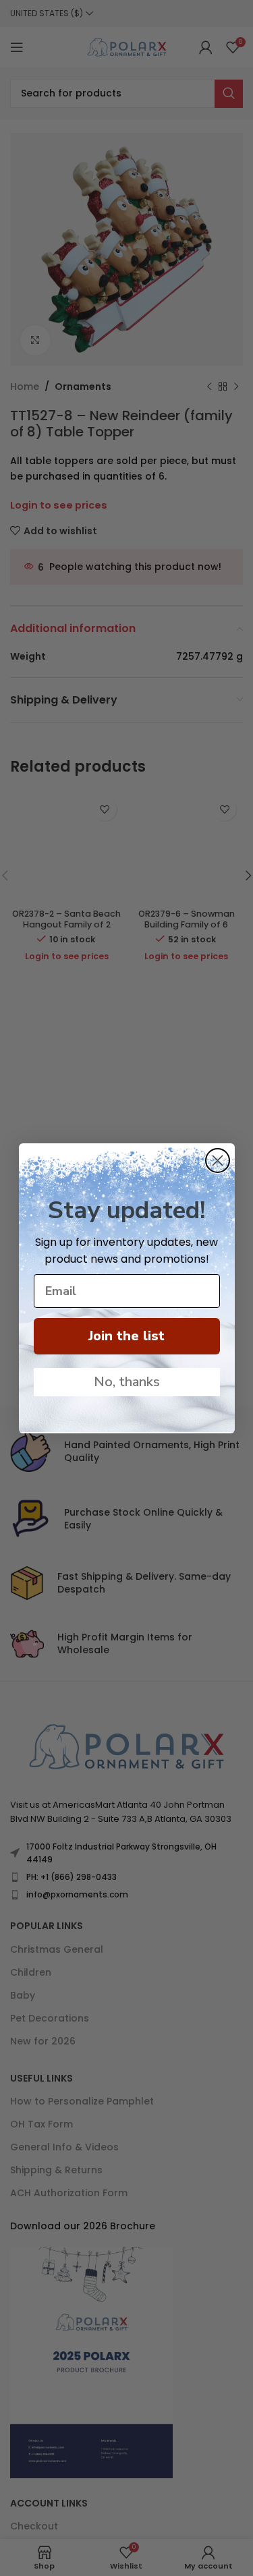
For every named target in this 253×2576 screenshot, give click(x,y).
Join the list (126, 1336)
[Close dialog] (218, 1161)
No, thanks (127, 1382)
